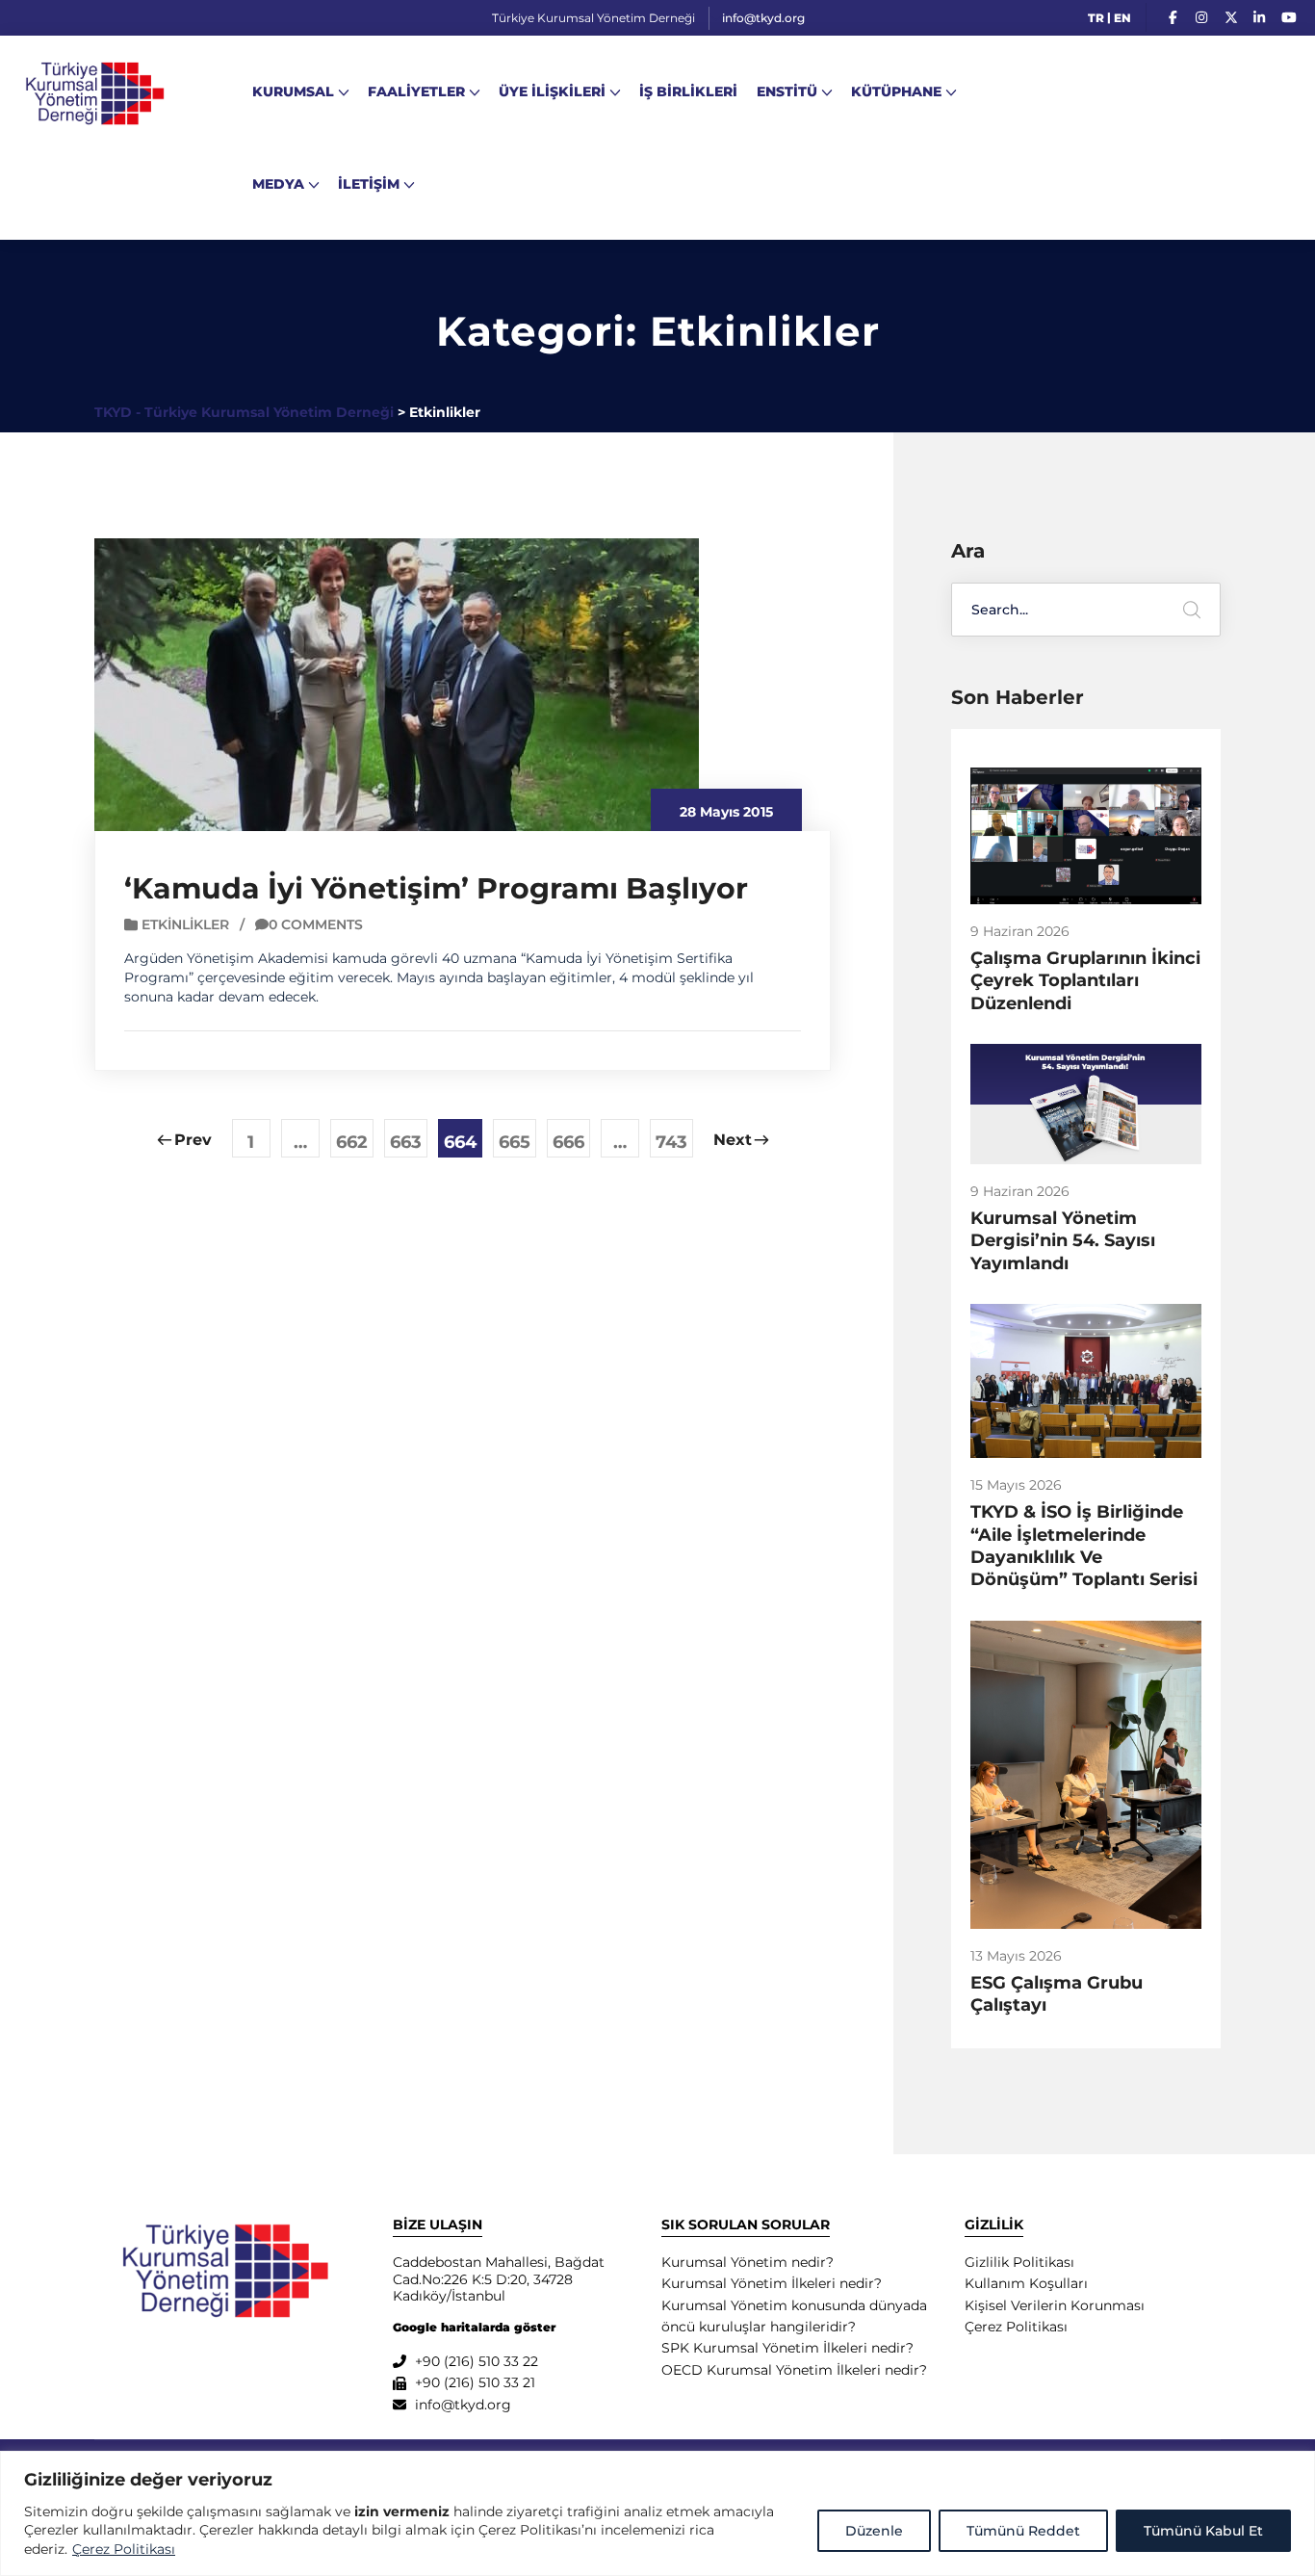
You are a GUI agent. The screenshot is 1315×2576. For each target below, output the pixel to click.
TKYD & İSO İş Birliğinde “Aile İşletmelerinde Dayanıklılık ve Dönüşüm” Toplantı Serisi (1084, 1546)
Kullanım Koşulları (1026, 2283)
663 (406, 1142)
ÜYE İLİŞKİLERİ (552, 91)
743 (671, 1142)
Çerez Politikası (124, 2549)
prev (193, 1140)
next (733, 1140)
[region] (657, 2513)
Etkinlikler (185, 924)
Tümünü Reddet (1023, 2531)
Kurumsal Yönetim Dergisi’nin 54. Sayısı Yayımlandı (1063, 1241)
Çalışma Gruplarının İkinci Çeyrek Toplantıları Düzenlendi (1085, 981)
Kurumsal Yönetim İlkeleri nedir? (772, 2283)
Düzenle (874, 2531)
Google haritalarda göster (474, 2327)
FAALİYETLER (416, 91)
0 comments (316, 924)
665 (515, 1142)
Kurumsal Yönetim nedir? (748, 2262)
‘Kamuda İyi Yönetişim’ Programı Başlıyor (436, 888)
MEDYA (278, 184)
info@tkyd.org (763, 18)
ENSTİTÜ (787, 91)
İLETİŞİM (369, 184)
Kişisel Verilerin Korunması (1055, 2305)
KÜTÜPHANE (896, 91)
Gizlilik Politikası (1019, 2262)
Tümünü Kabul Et (1203, 2531)
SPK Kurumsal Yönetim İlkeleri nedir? (787, 2348)
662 (352, 1142)
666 (568, 1142)
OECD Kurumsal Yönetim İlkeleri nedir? (794, 2370)
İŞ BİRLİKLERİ (688, 91)
